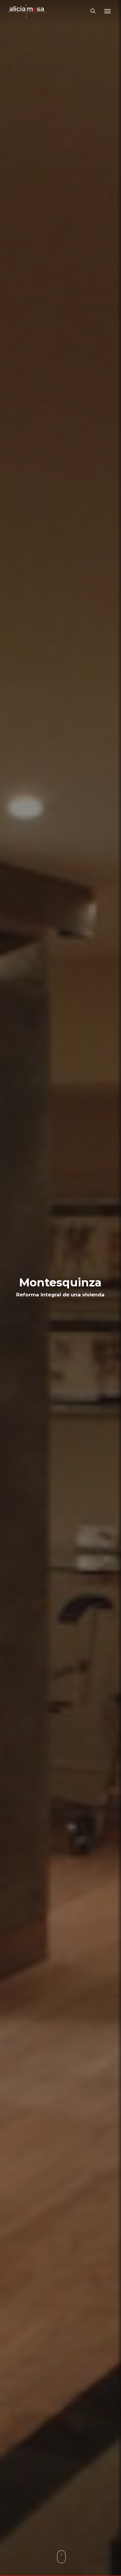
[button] (107, 11)
